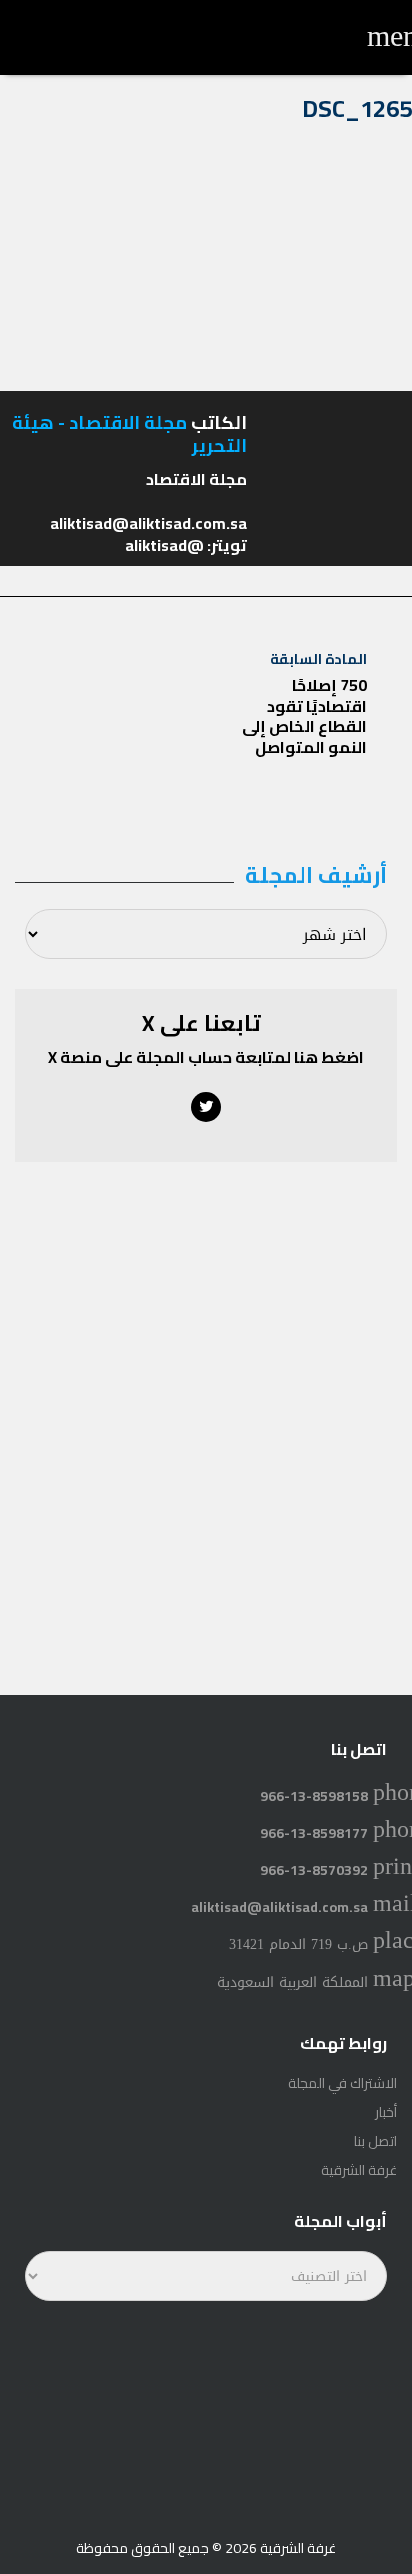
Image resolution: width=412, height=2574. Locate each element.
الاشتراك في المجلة (342, 2083)
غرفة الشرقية (359, 2170)
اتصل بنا (375, 2141)
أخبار (386, 2112)
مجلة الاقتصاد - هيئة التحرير (129, 434)
